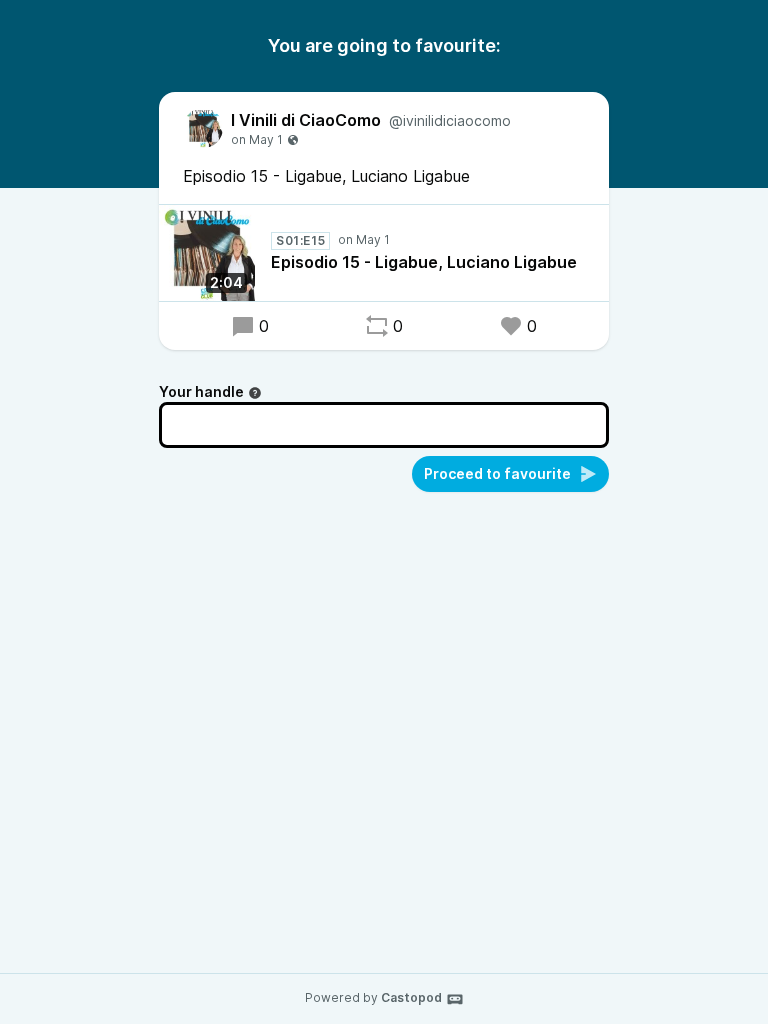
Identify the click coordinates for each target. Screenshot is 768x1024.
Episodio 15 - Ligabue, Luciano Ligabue (424, 262)
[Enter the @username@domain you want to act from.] (255, 393)
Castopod (411, 997)
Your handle (201, 391)
